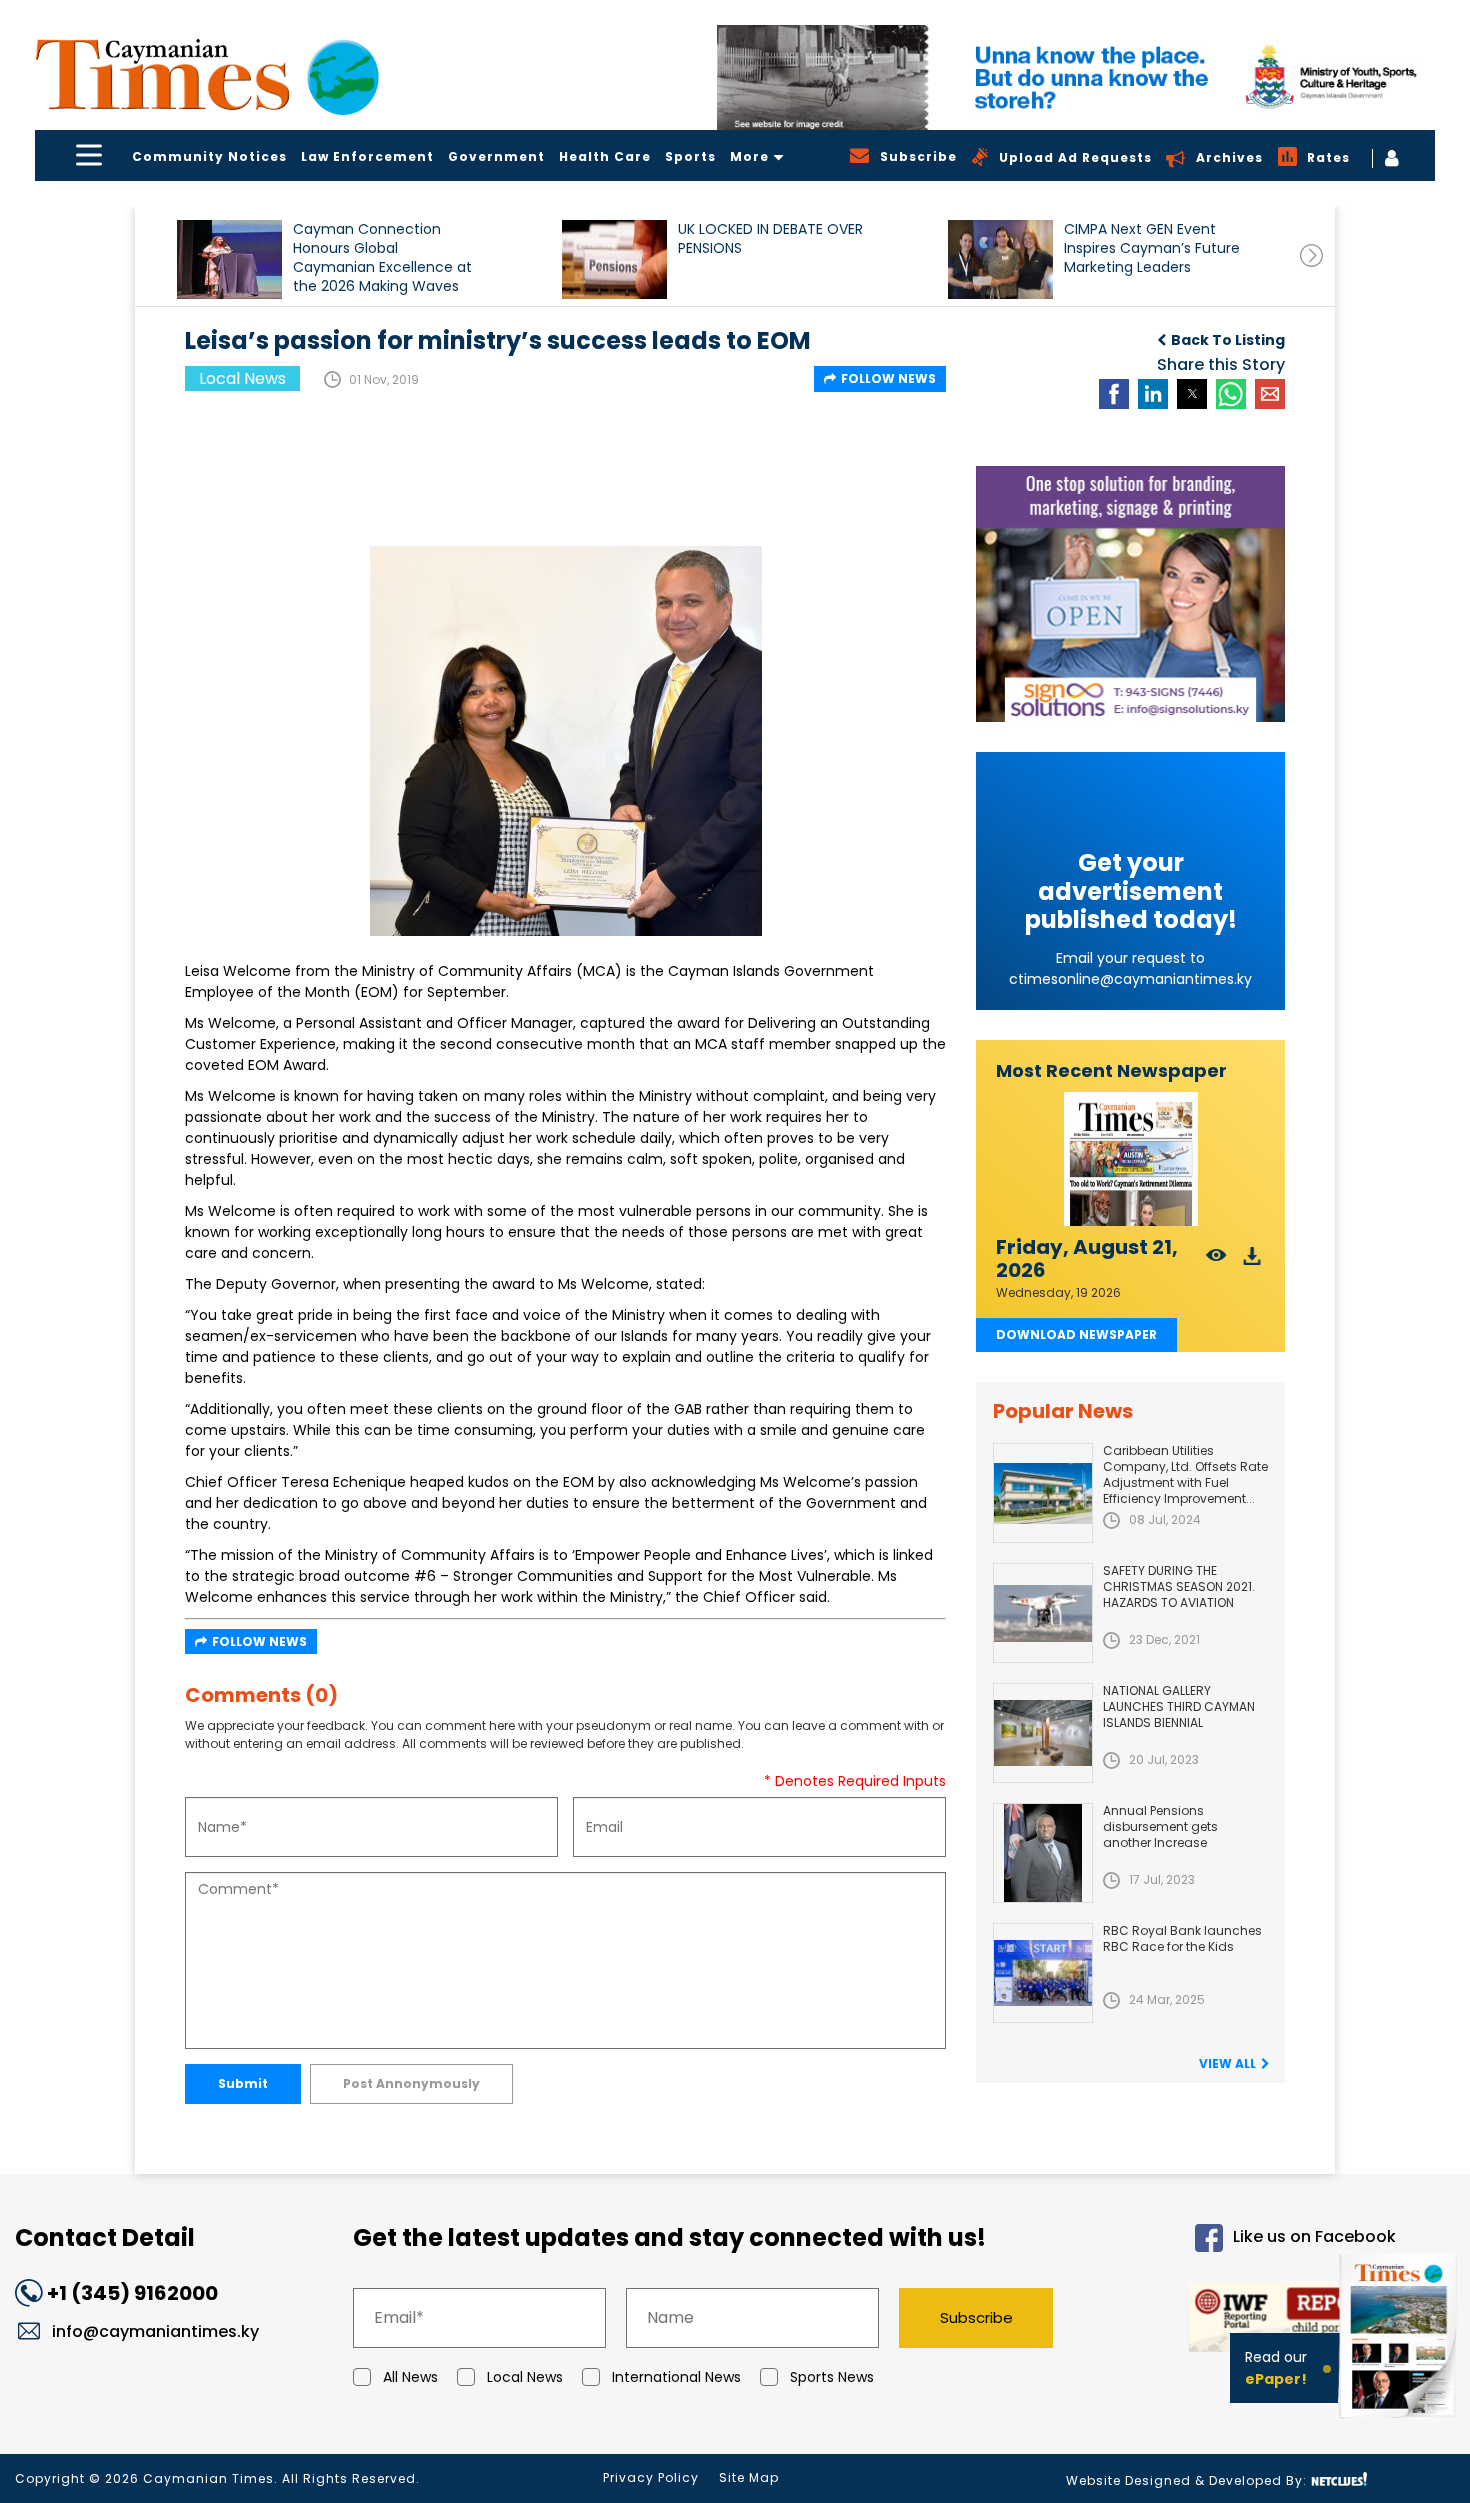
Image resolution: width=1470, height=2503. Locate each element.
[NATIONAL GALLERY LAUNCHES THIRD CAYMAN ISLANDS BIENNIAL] (1043, 1733)
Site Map (749, 2477)
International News (676, 2377)
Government (496, 156)
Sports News (832, 2377)
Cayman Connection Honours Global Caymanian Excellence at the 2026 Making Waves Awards (382, 257)
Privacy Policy (651, 2477)
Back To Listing (1228, 340)
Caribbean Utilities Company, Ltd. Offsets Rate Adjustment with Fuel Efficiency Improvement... (1185, 1474)
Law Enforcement (367, 156)
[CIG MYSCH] (1076, 77)
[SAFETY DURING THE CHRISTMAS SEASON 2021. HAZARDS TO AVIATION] (1043, 1613)
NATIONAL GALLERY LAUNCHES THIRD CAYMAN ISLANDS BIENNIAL (1179, 1706)
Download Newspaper (1076, 1334)
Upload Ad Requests (1075, 157)
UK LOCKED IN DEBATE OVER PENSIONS (770, 239)
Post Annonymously (411, 2083)
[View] (1216, 1261)
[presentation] (1311, 255)
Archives (1229, 157)
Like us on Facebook (1314, 2236)
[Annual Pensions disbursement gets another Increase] (1043, 1853)
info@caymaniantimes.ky (155, 2331)
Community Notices (209, 156)
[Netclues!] (1339, 2479)
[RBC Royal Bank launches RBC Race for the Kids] (1043, 1973)
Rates (1328, 157)
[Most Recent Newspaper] (1130, 1159)
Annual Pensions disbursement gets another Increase (1160, 1826)
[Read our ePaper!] (1400, 2422)
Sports (690, 156)
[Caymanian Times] (207, 74)
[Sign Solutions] (1130, 594)
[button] (229, 259)
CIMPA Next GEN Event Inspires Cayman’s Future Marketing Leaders (1152, 248)
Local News (525, 2377)
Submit (243, 2083)
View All (1227, 2063)
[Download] (1252, 1261)
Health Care (605, 156)
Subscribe (976, 2317)
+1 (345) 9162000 (132, 2293)
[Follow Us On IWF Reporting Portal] (1242, 2320)
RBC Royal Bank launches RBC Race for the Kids (1182, 1938)
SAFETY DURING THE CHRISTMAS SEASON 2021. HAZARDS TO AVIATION (1179, 1586)
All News (410, 2377)
